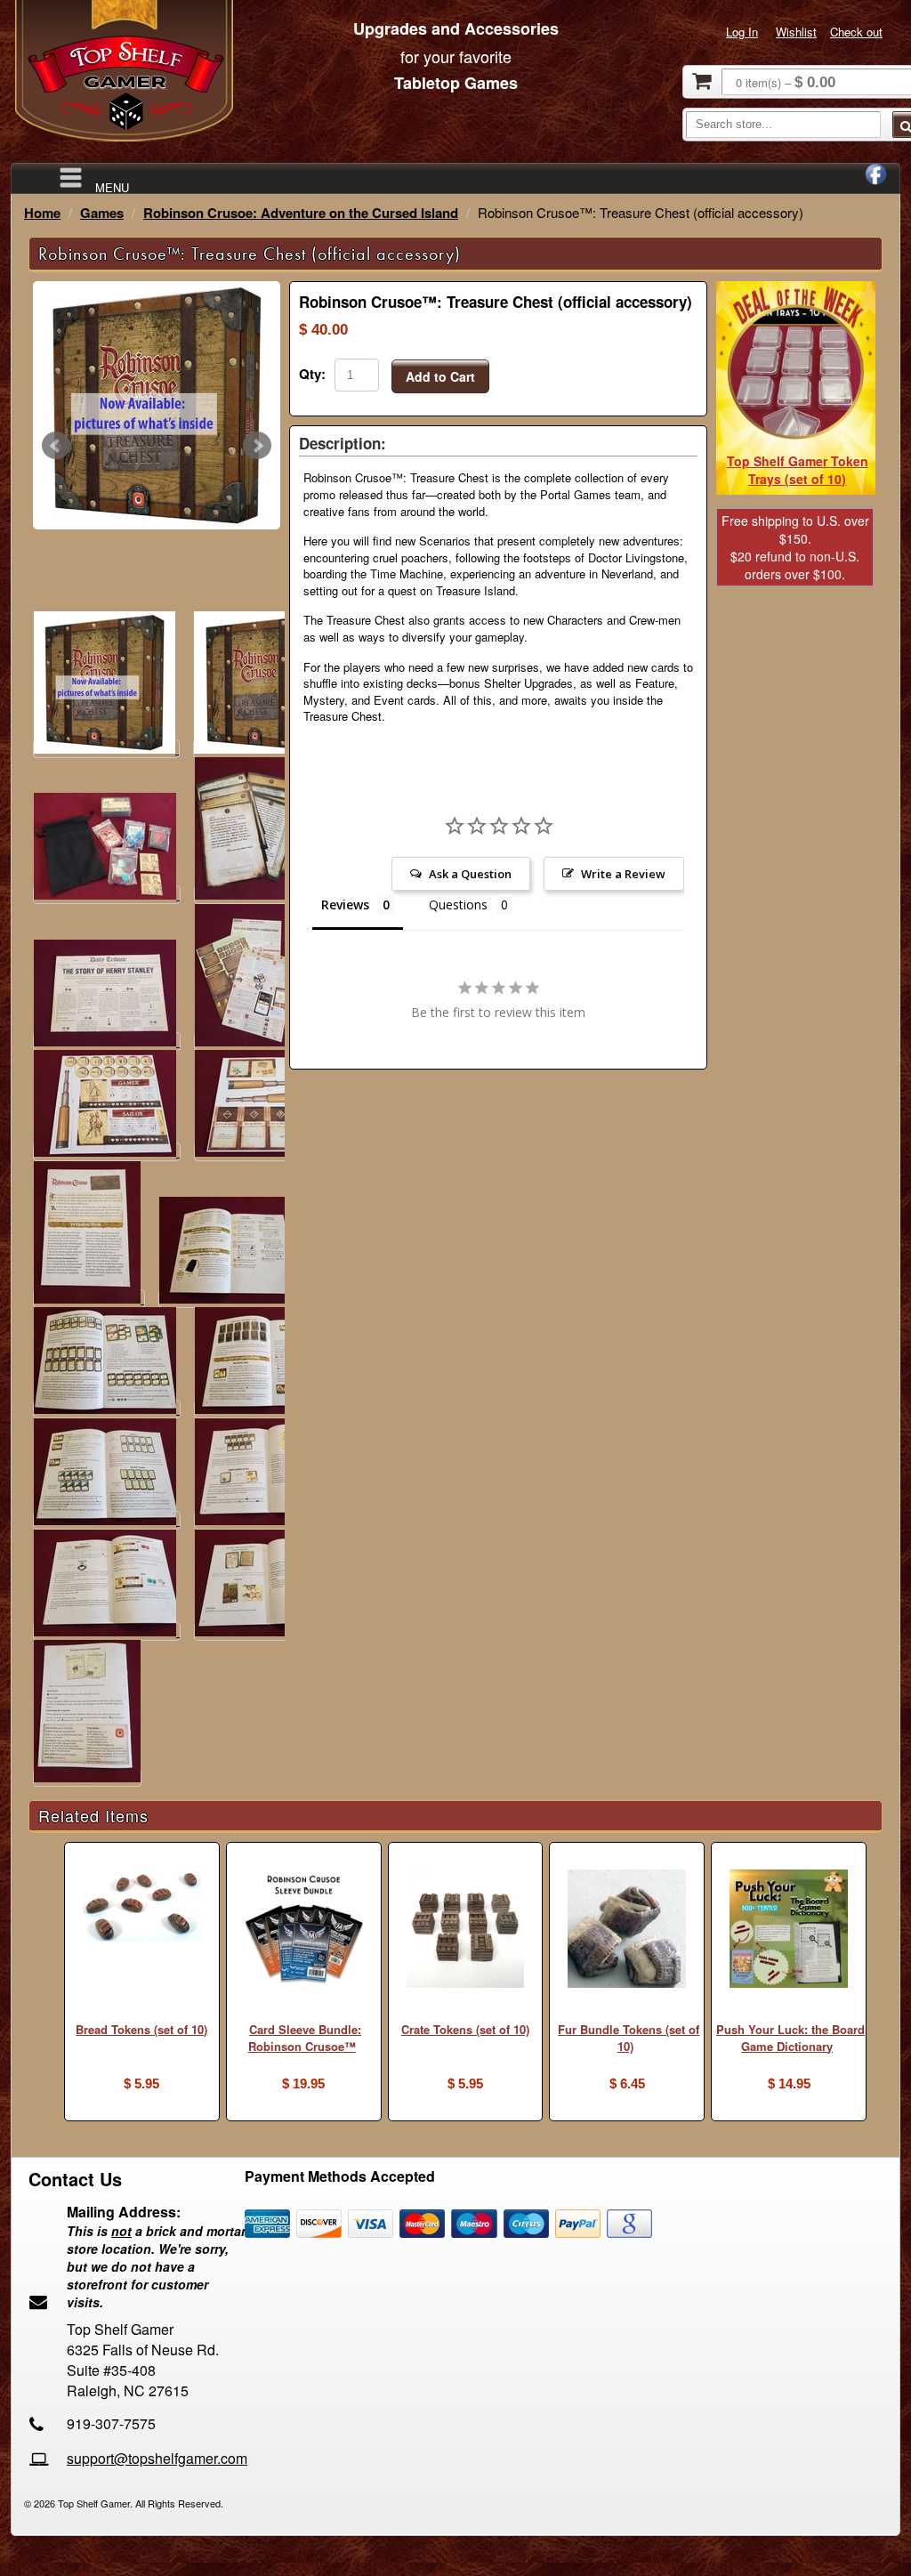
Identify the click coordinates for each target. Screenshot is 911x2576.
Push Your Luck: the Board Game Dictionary (790, 2038)
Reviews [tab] (345, 904)
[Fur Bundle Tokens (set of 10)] (627, 1930)
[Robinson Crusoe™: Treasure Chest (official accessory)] (157, 406)
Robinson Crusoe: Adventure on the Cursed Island (301, 213)
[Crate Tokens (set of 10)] (466, 1930)
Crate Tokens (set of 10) (465, 2029)
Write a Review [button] (623, 874)
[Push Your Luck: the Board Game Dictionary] (789, 1930)
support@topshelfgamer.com (157, 2458)
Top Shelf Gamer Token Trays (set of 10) (798, 470)
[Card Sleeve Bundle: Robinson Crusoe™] (304, 1930)
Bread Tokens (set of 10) (141, 2029)
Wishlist (796, 32)
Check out (856, 32)
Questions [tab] (458, 904)
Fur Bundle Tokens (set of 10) (629, 2038)
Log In (742, 32)
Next (257, 446)
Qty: (312, 374)
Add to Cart (440, 376)
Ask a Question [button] (470, 874)
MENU (112, 186)
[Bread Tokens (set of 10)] (142, 1907)
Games (102, 213)
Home (42, 213)
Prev (56, 446)
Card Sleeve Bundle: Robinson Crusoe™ (305, 2038)
